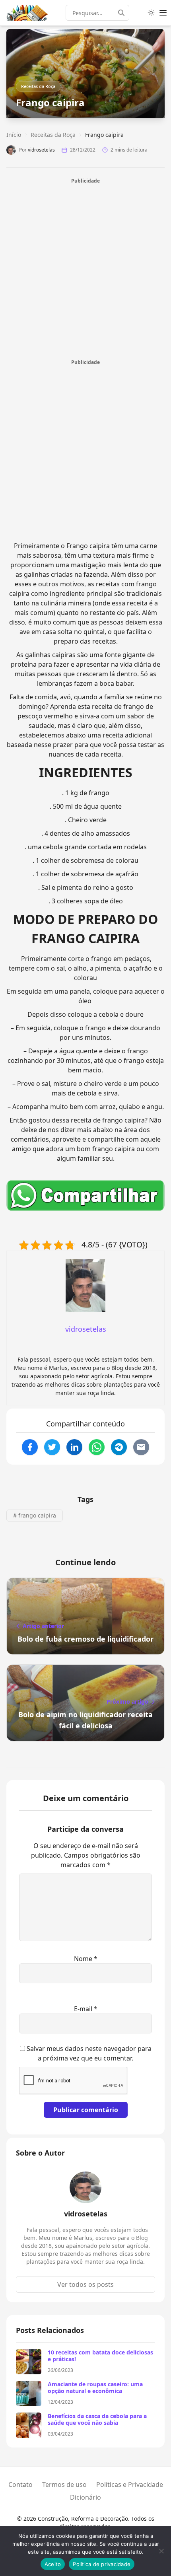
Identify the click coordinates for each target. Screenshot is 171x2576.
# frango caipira (35, 1515)
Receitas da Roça (38, 86)
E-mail (86, 2009)
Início (14, 135)
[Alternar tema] (151, 13)
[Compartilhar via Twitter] (52, 1447)
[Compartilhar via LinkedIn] (74, 1447)
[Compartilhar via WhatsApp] (97, 1447)
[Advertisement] (85, 270)
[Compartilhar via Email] (141, 1447)
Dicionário (85, 2497)
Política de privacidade (102, 2564)
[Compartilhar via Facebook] (30, 1447)
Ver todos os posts (85, 2284)
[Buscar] (124, 13)
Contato (20, 2485)
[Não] (161, 2551)
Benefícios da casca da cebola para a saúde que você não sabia (97, 2419)
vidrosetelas (41, 150)
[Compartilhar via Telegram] (119, 1447)
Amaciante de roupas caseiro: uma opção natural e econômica (95, 2388)
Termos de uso (64, 2485)
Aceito (53, 2564)
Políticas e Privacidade (130, 2485)
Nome (86, 1959)
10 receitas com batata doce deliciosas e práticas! (100, 2356)
